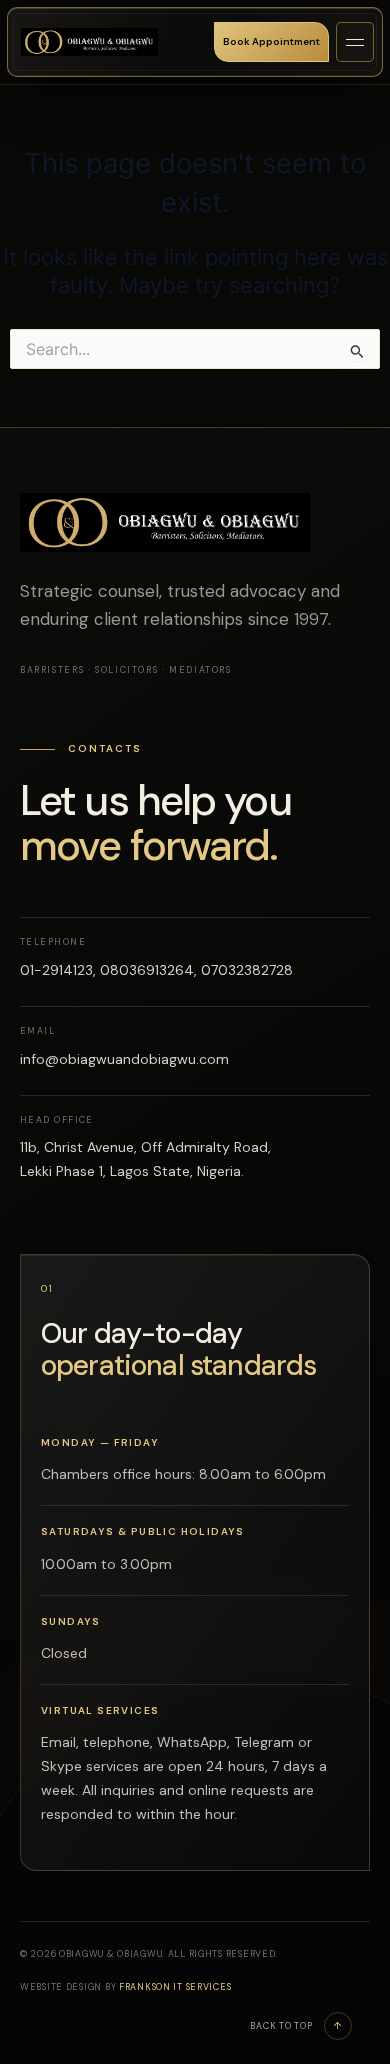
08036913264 (147, 970)
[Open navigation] (355, 42)
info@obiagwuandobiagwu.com (124, 1059)
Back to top (296, 2026)
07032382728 (247, 970)
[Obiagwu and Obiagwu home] (89, 42)
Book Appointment (271, 41)
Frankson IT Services (175, 1987)
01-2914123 (56, 970)
